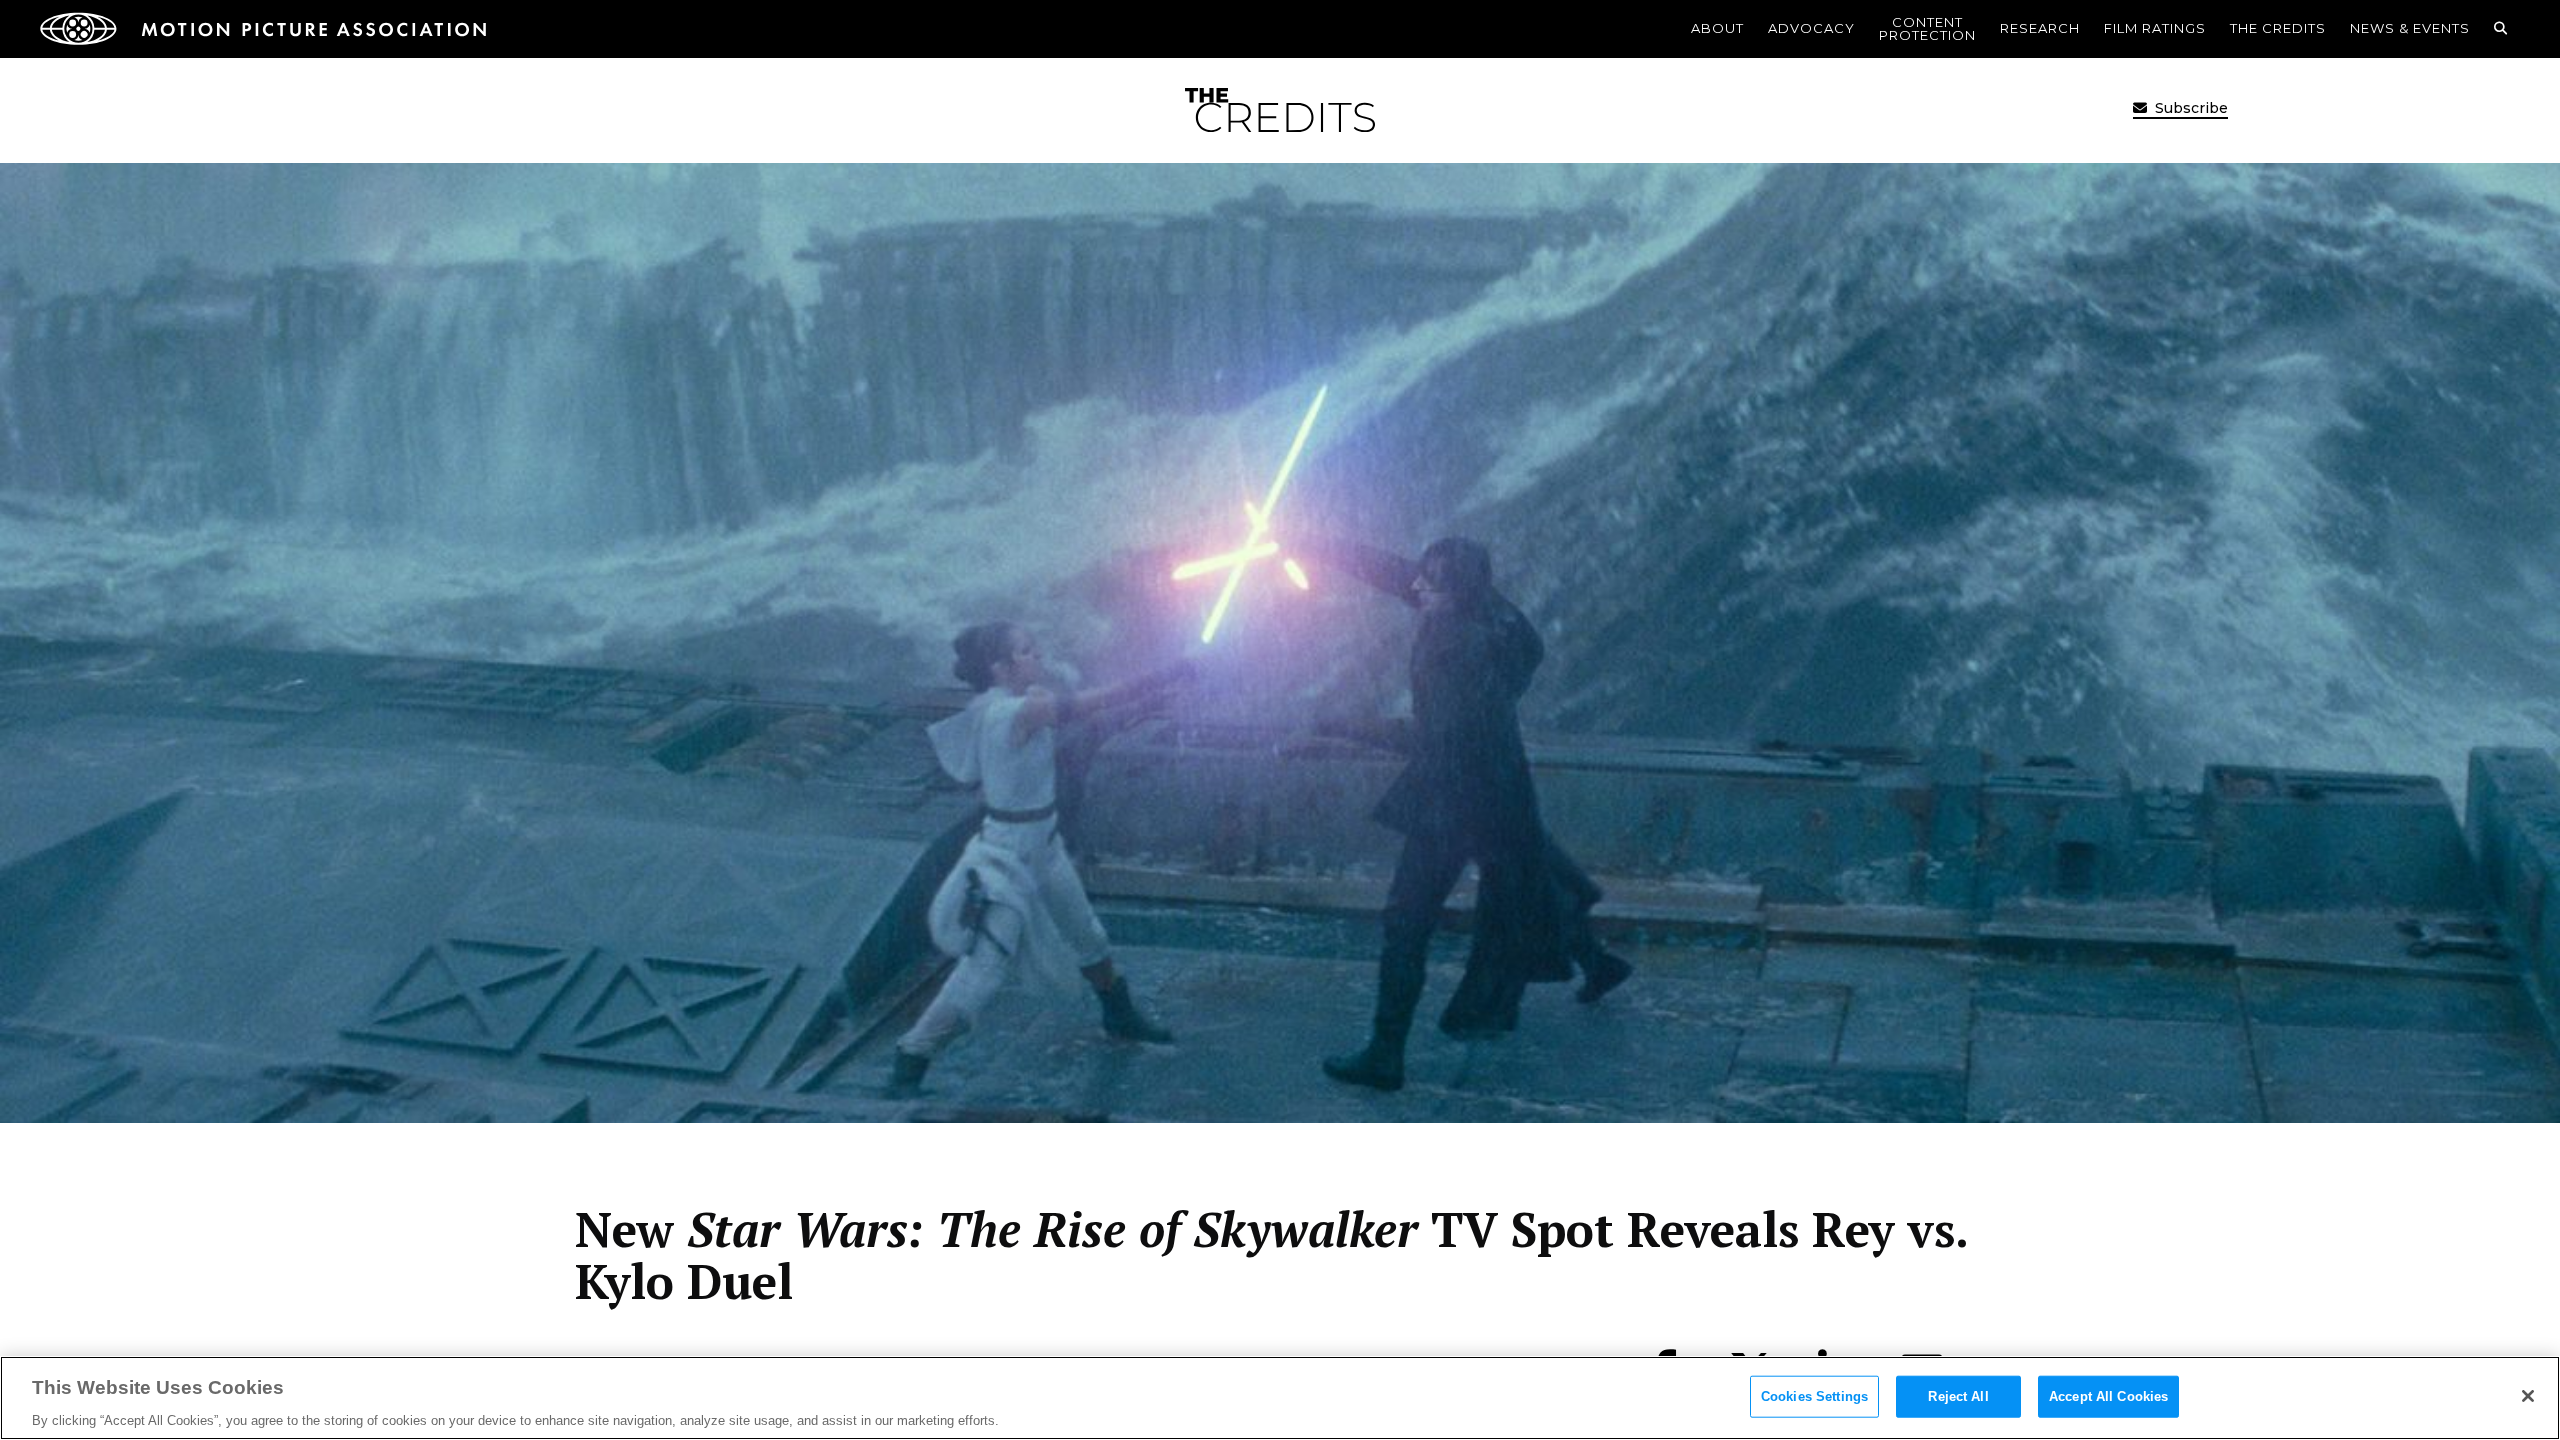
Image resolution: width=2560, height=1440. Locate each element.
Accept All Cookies (2108, 1395)
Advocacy (1811, 28)
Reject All (1958, 1395)
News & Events (2410, 28)
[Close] (2528, 1396)
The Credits (2278, 28)
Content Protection (1927, 28)
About (1717, 28)
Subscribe (2189, 108)
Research (2040, 28)
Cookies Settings (1814, 1395)
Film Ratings (2155, 28)
